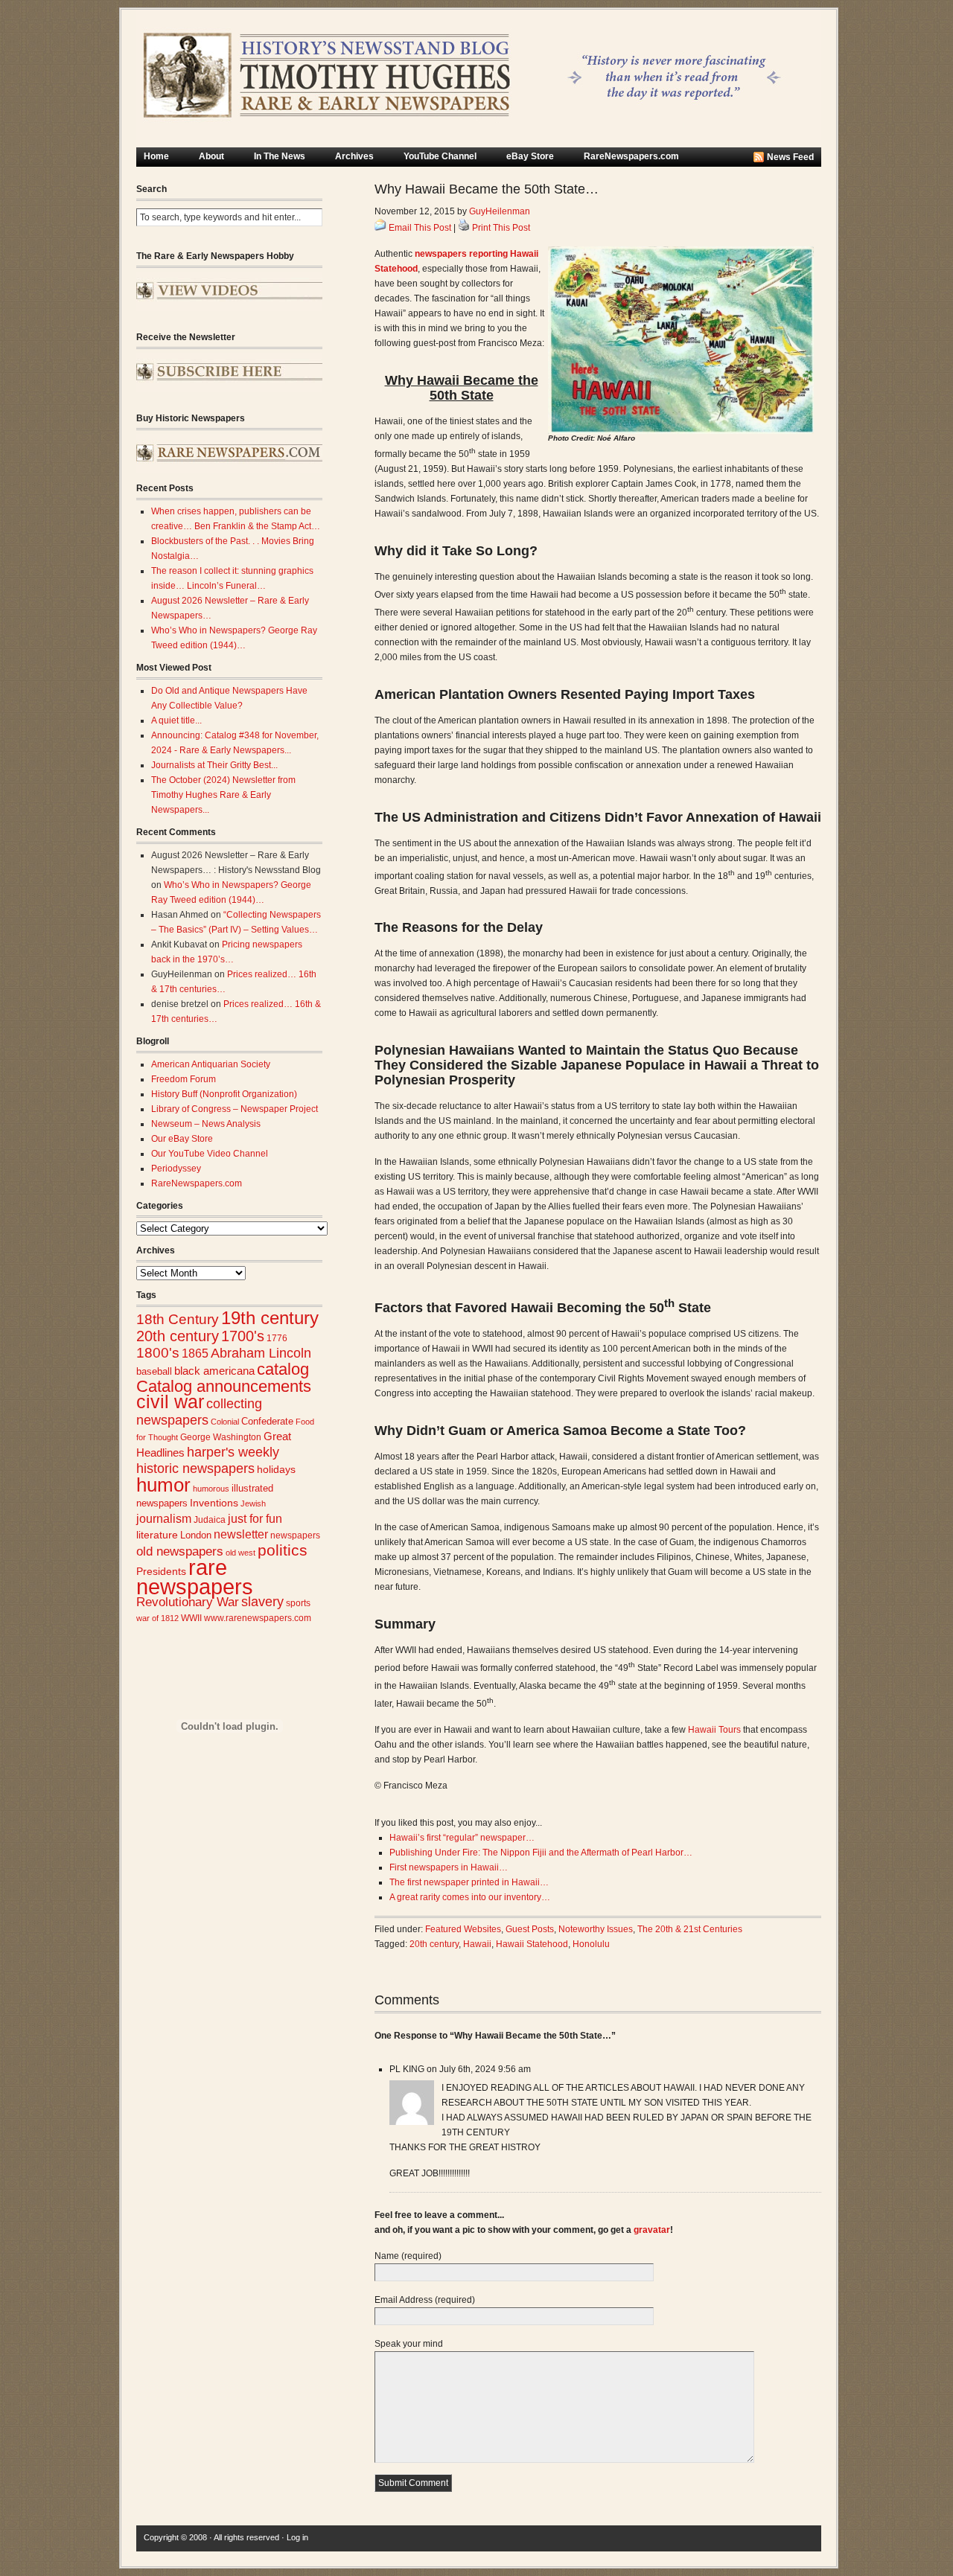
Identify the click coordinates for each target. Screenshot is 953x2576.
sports (298, 1603)
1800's (158, 1353)
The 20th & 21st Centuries (690, 1929)
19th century (270, 1318)
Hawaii (477, 1944)
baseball (154, 1371)
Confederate (267, 1421)
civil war (170, 1402)
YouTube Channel (440, 156)
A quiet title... (176, 720)
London (196, 1535)
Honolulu (591, 1944)
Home (156, 156)
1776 (277, 1338)
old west (240, 1553)
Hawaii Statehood (532, 1944)
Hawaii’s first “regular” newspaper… (462, 1838)
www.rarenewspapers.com (258, 1618)
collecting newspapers (199, 1412)
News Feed (790, 157)
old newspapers (180, 1551)
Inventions (214, 1503)
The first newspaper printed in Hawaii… (469, 1882)
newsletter (241, 1534)
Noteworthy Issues (596, 1929)
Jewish (253, 1503)
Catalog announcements (224, 1386)
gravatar (652, 2230)
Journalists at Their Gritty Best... (214, 765)
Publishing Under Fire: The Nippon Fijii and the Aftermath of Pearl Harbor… (541, 1853)
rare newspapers (195, 1577)
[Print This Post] (464, 228)
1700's (243, 1336)
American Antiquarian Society (211, 1064)
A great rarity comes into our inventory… (470, 1897)
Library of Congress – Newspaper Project (235, 1109)
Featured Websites (463, 1929)
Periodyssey (176, 1169)
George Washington (221, 1437)
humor (163, 1485)
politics (283, 1550)
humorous (211, 1489)
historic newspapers (195, 1468)
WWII (191, 1618)
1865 (195, 1353)
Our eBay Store (182, 1139)
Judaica (210, 1520)
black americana (214, 1371)
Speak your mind (409, 2344)
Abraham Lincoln (261, 1353)
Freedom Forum (184, 1079)
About (211, 156)
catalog (283, 1369)
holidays (276, 1470)
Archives (354, 156)
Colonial (225, 1422)
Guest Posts (530, 1929)
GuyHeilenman (500, 211)
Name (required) (408, 2256)
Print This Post (501, 228)
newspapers (295, 1535)
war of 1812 (157, 1618)
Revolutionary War (188, 1602)
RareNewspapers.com (631, 156)
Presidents (161, 1571)
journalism (164, 1519)
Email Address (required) (425, 2300)
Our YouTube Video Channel (210, 1154)
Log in (297, 2537)
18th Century (178, 1319)
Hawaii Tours (714, 1730)
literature (157, 1535)
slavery (262, 1601)
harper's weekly (233, 1452)
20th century (178, 1336)
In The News (280, 156)
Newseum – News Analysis (206, 1124)
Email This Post (420, 228)
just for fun (255, 1518)
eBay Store (530, 156)
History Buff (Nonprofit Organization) (224, 1094)
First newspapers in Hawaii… (449, 1867)
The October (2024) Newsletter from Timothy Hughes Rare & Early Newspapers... (223, 795)
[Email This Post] (380, 228)
